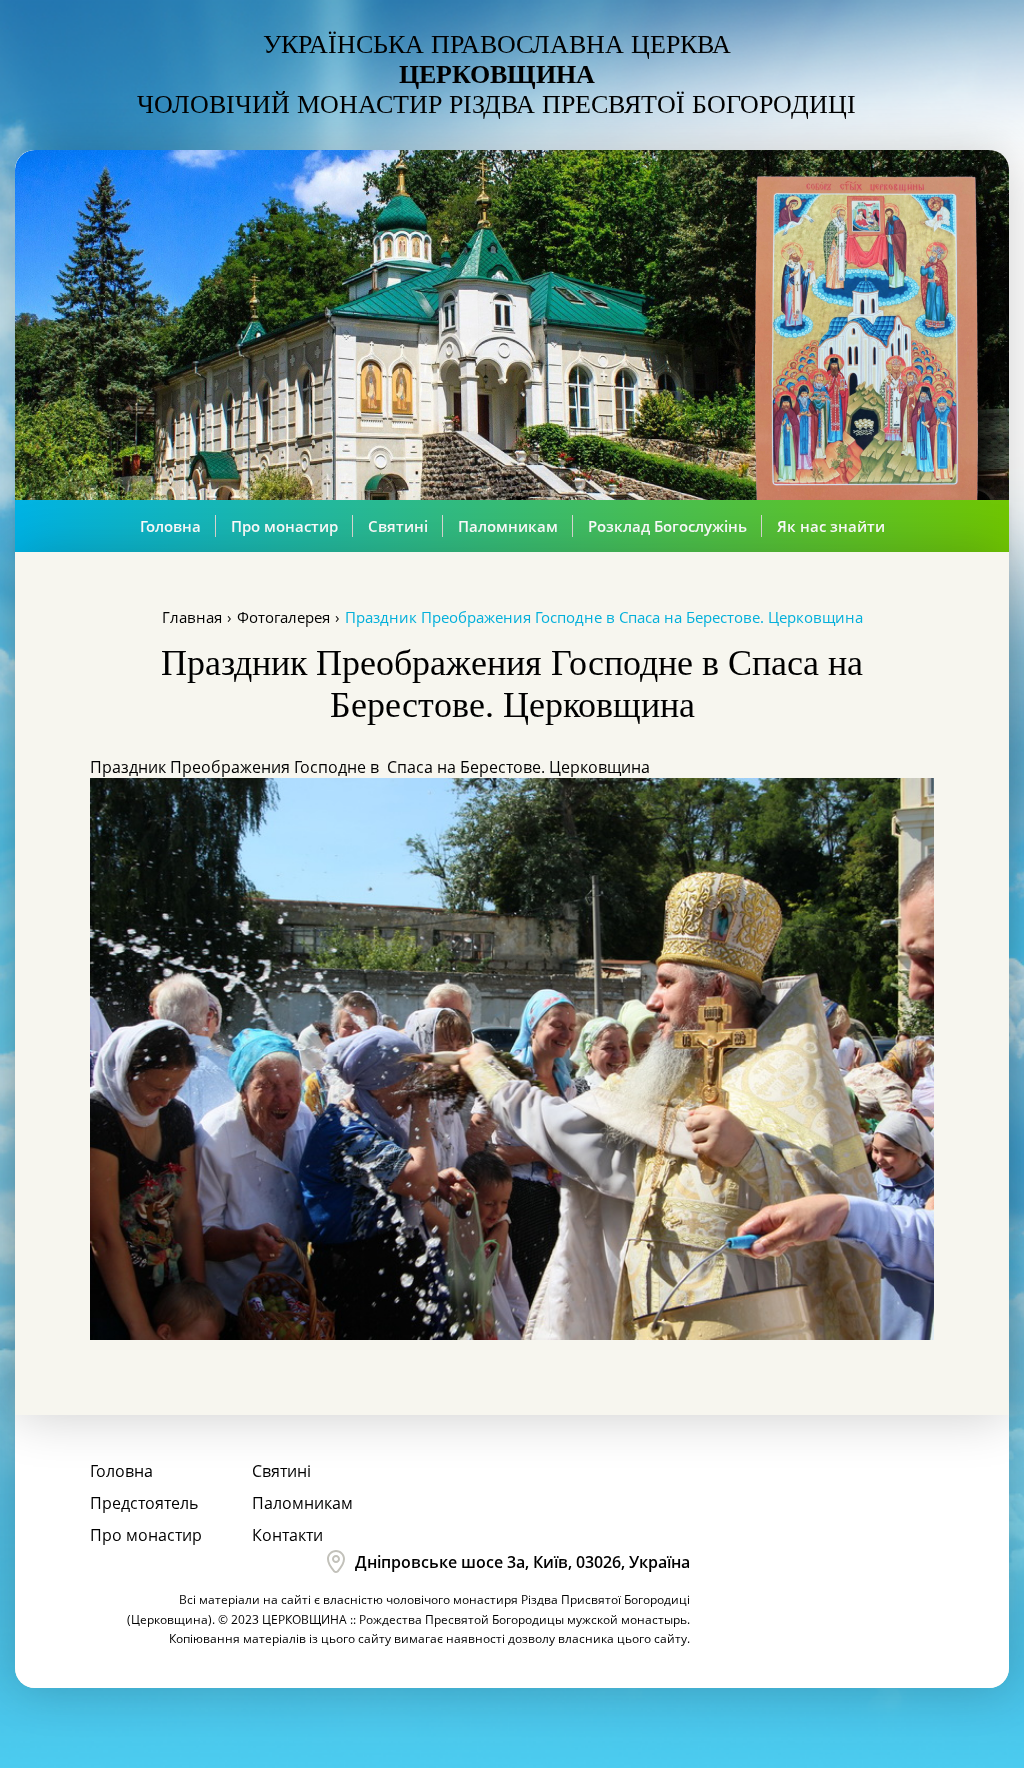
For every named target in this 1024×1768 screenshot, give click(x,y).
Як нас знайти (831, 526)
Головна (170, 526)
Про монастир (284, 526)
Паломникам (508, 526)
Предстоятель (144, 1503)
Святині (398, 526)
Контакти (287, 1535)
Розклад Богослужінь (667, 526)
